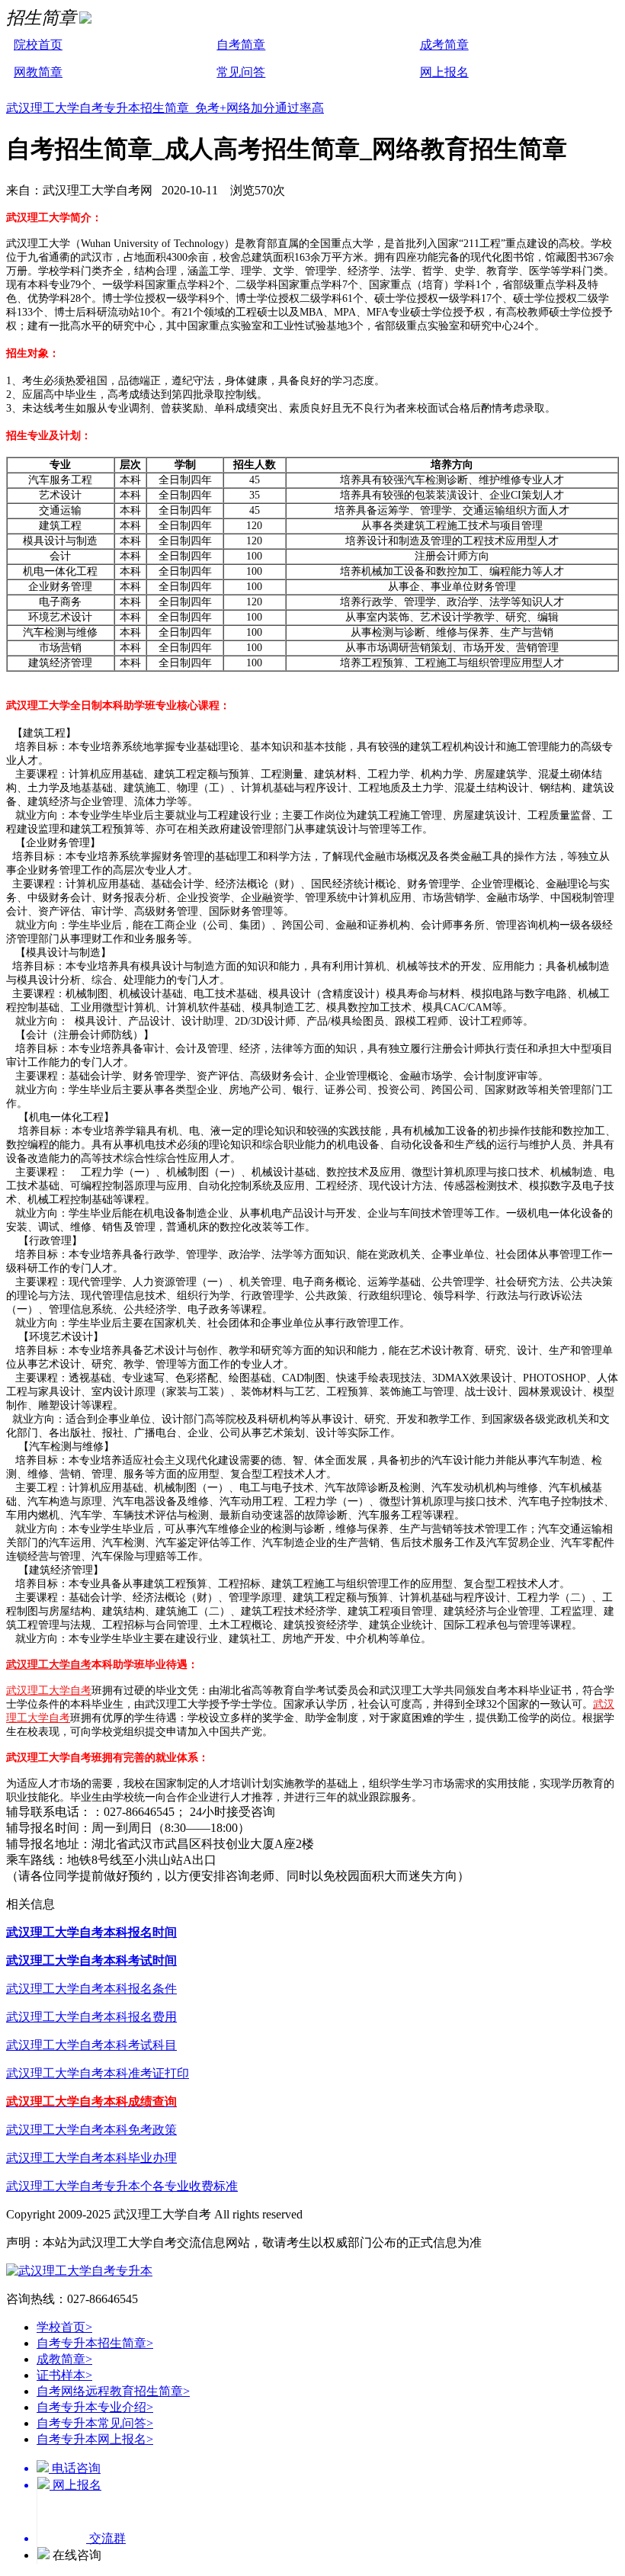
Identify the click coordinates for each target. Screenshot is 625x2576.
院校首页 (38, 45)
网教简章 (38, 72)
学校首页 (64, 2327)
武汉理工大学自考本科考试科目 (91, 2045)
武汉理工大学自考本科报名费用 (91, 2017)
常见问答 (241, 72)
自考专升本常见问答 (95, 2423)
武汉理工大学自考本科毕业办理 (91, 2158)
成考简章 (444, 45)
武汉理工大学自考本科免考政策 (91, 2130)
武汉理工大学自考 (49, 1665)
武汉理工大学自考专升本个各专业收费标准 (122, 2186)
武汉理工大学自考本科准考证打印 (98, 2073)
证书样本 (64, 2375)
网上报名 (444, 72)
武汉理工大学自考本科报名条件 (91, 1989)
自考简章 (241, 45)
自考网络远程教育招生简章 (113, 2391)
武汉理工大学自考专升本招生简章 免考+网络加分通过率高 (165, 108)
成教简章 (64, 2359)
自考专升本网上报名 (95, 2439)
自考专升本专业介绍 (95, 2407)
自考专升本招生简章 (95, 2343)
